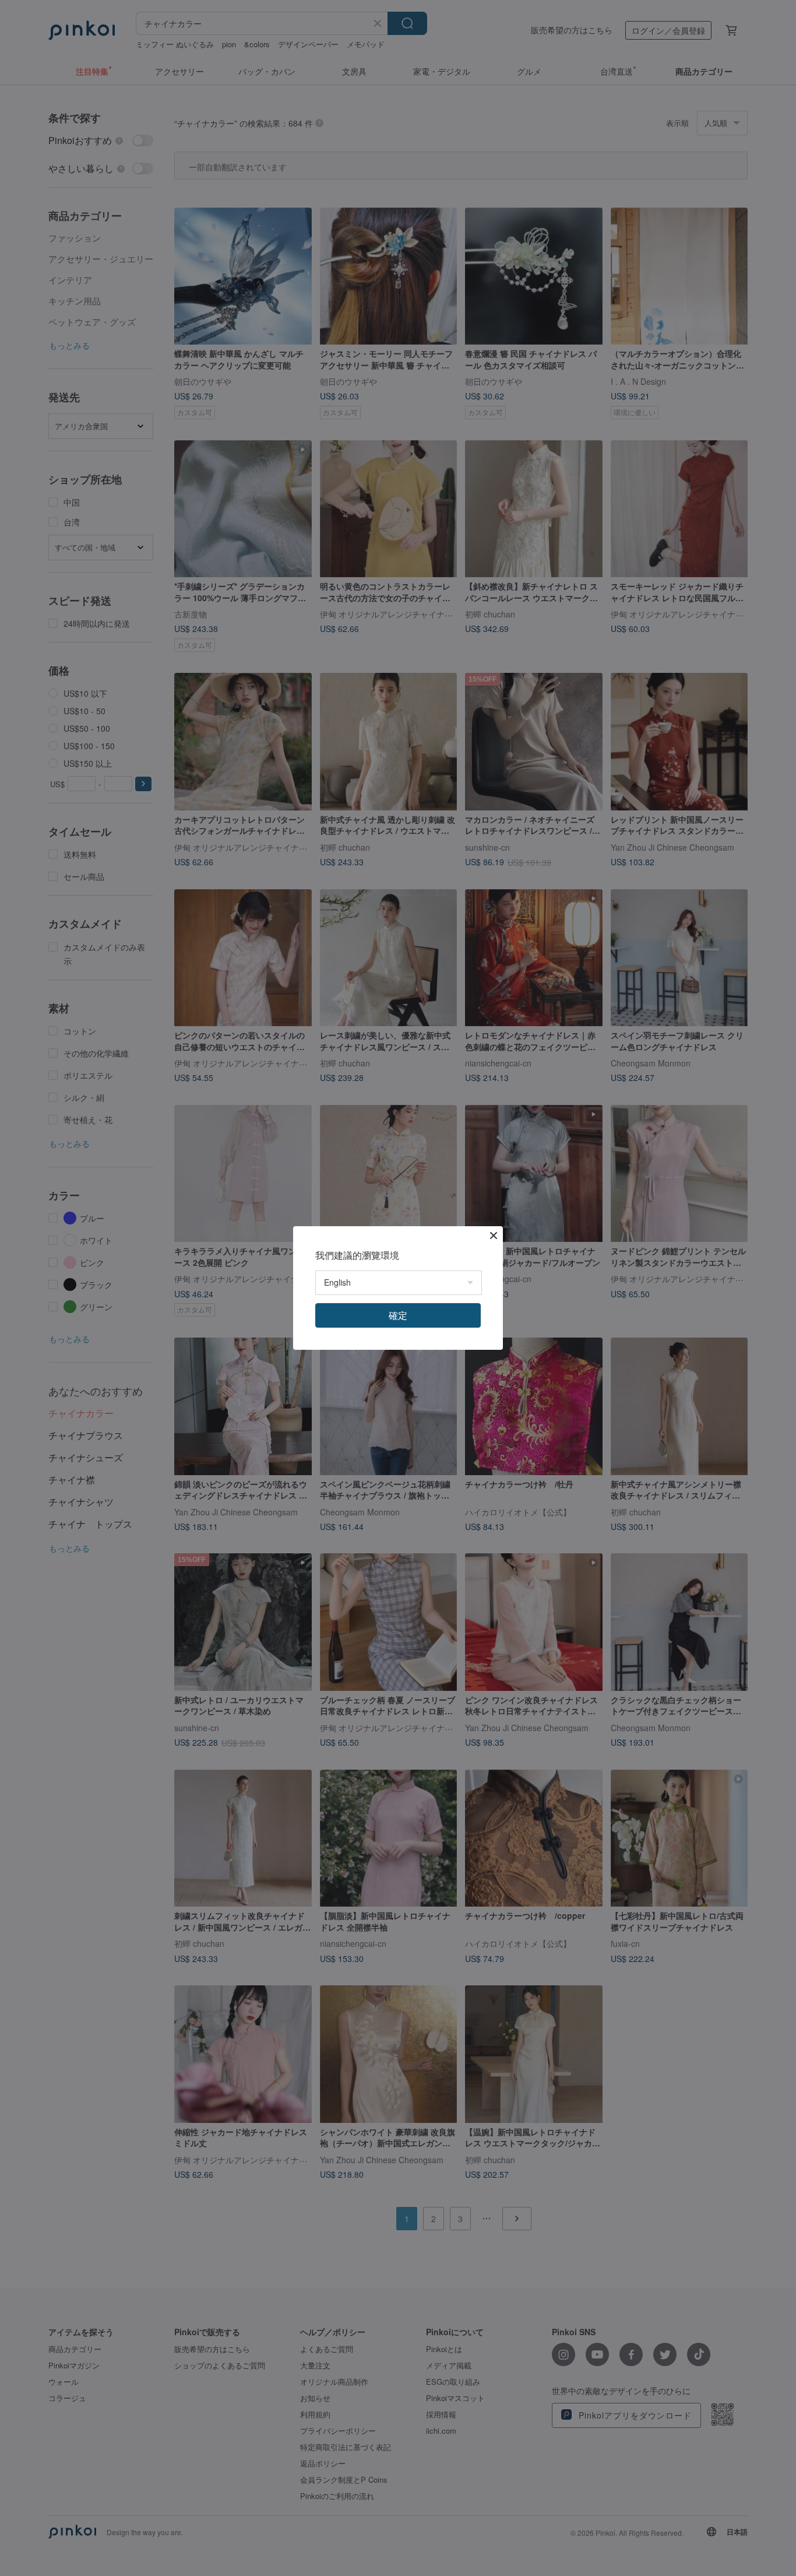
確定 (398, 1315)
